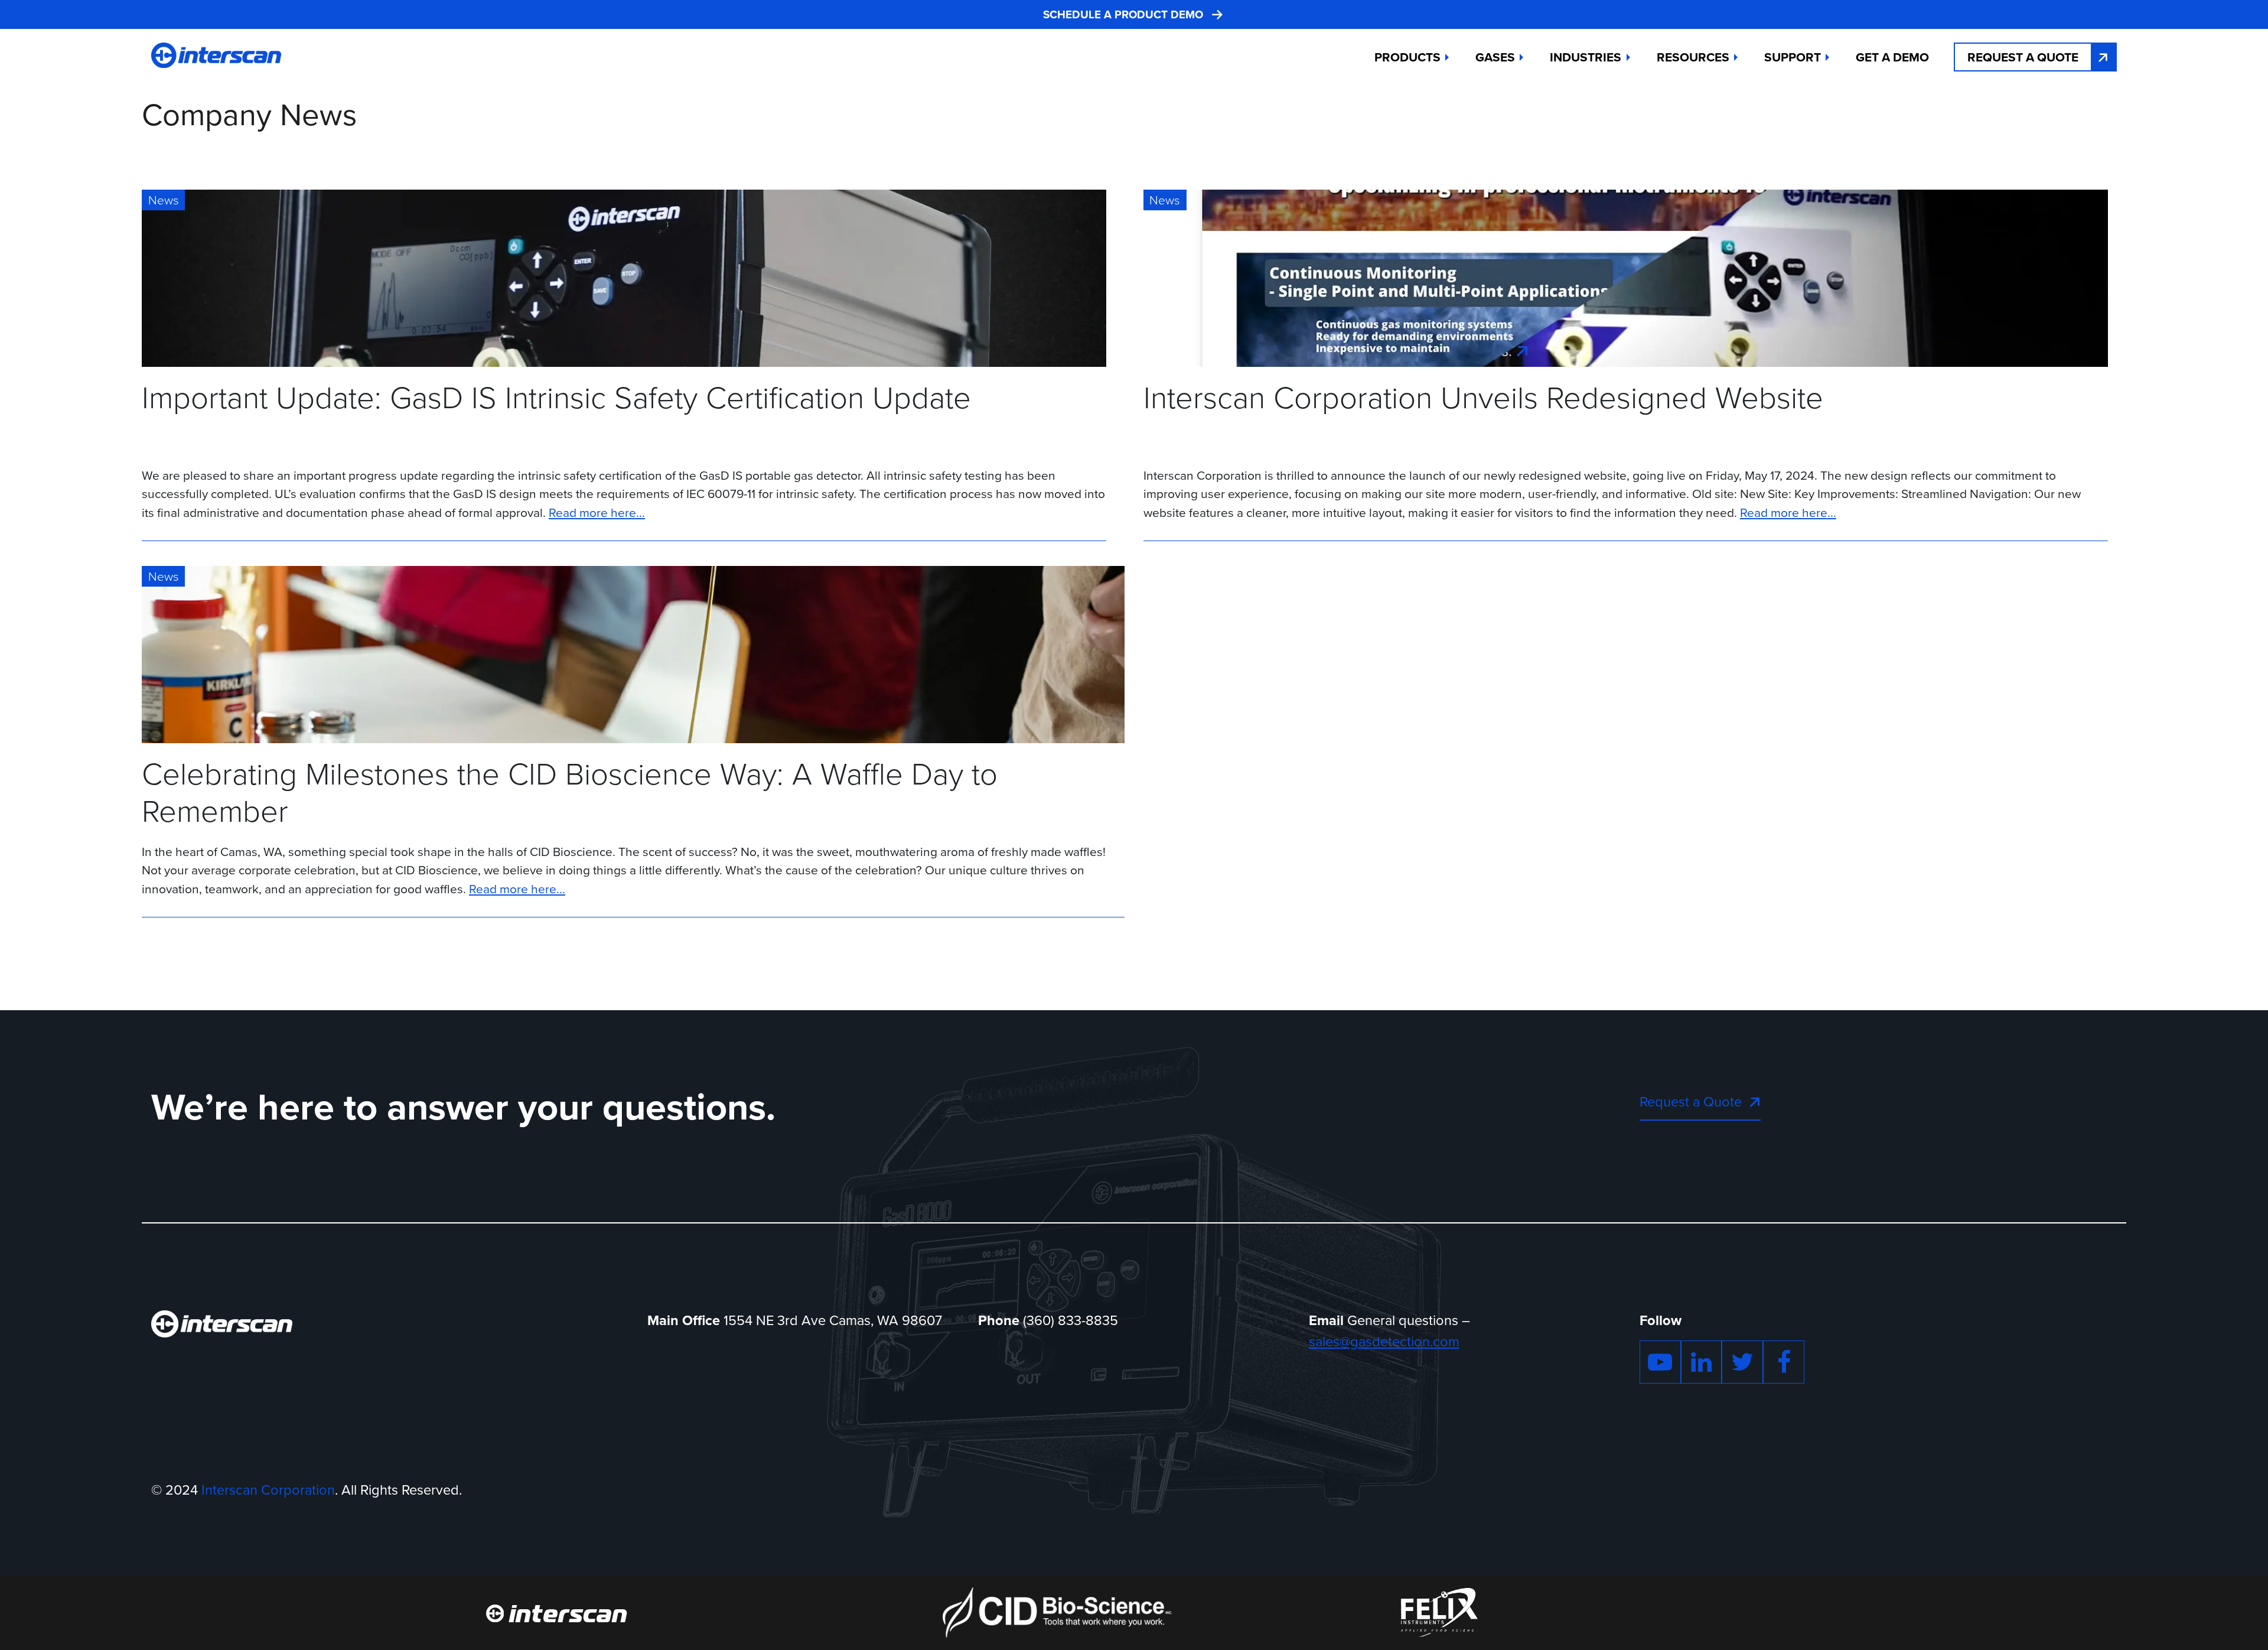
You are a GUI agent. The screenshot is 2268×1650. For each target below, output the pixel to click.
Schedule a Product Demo (1123, 15)
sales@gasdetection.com (1384, 1342)
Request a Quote (2023, 57)
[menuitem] (1892, 57)
